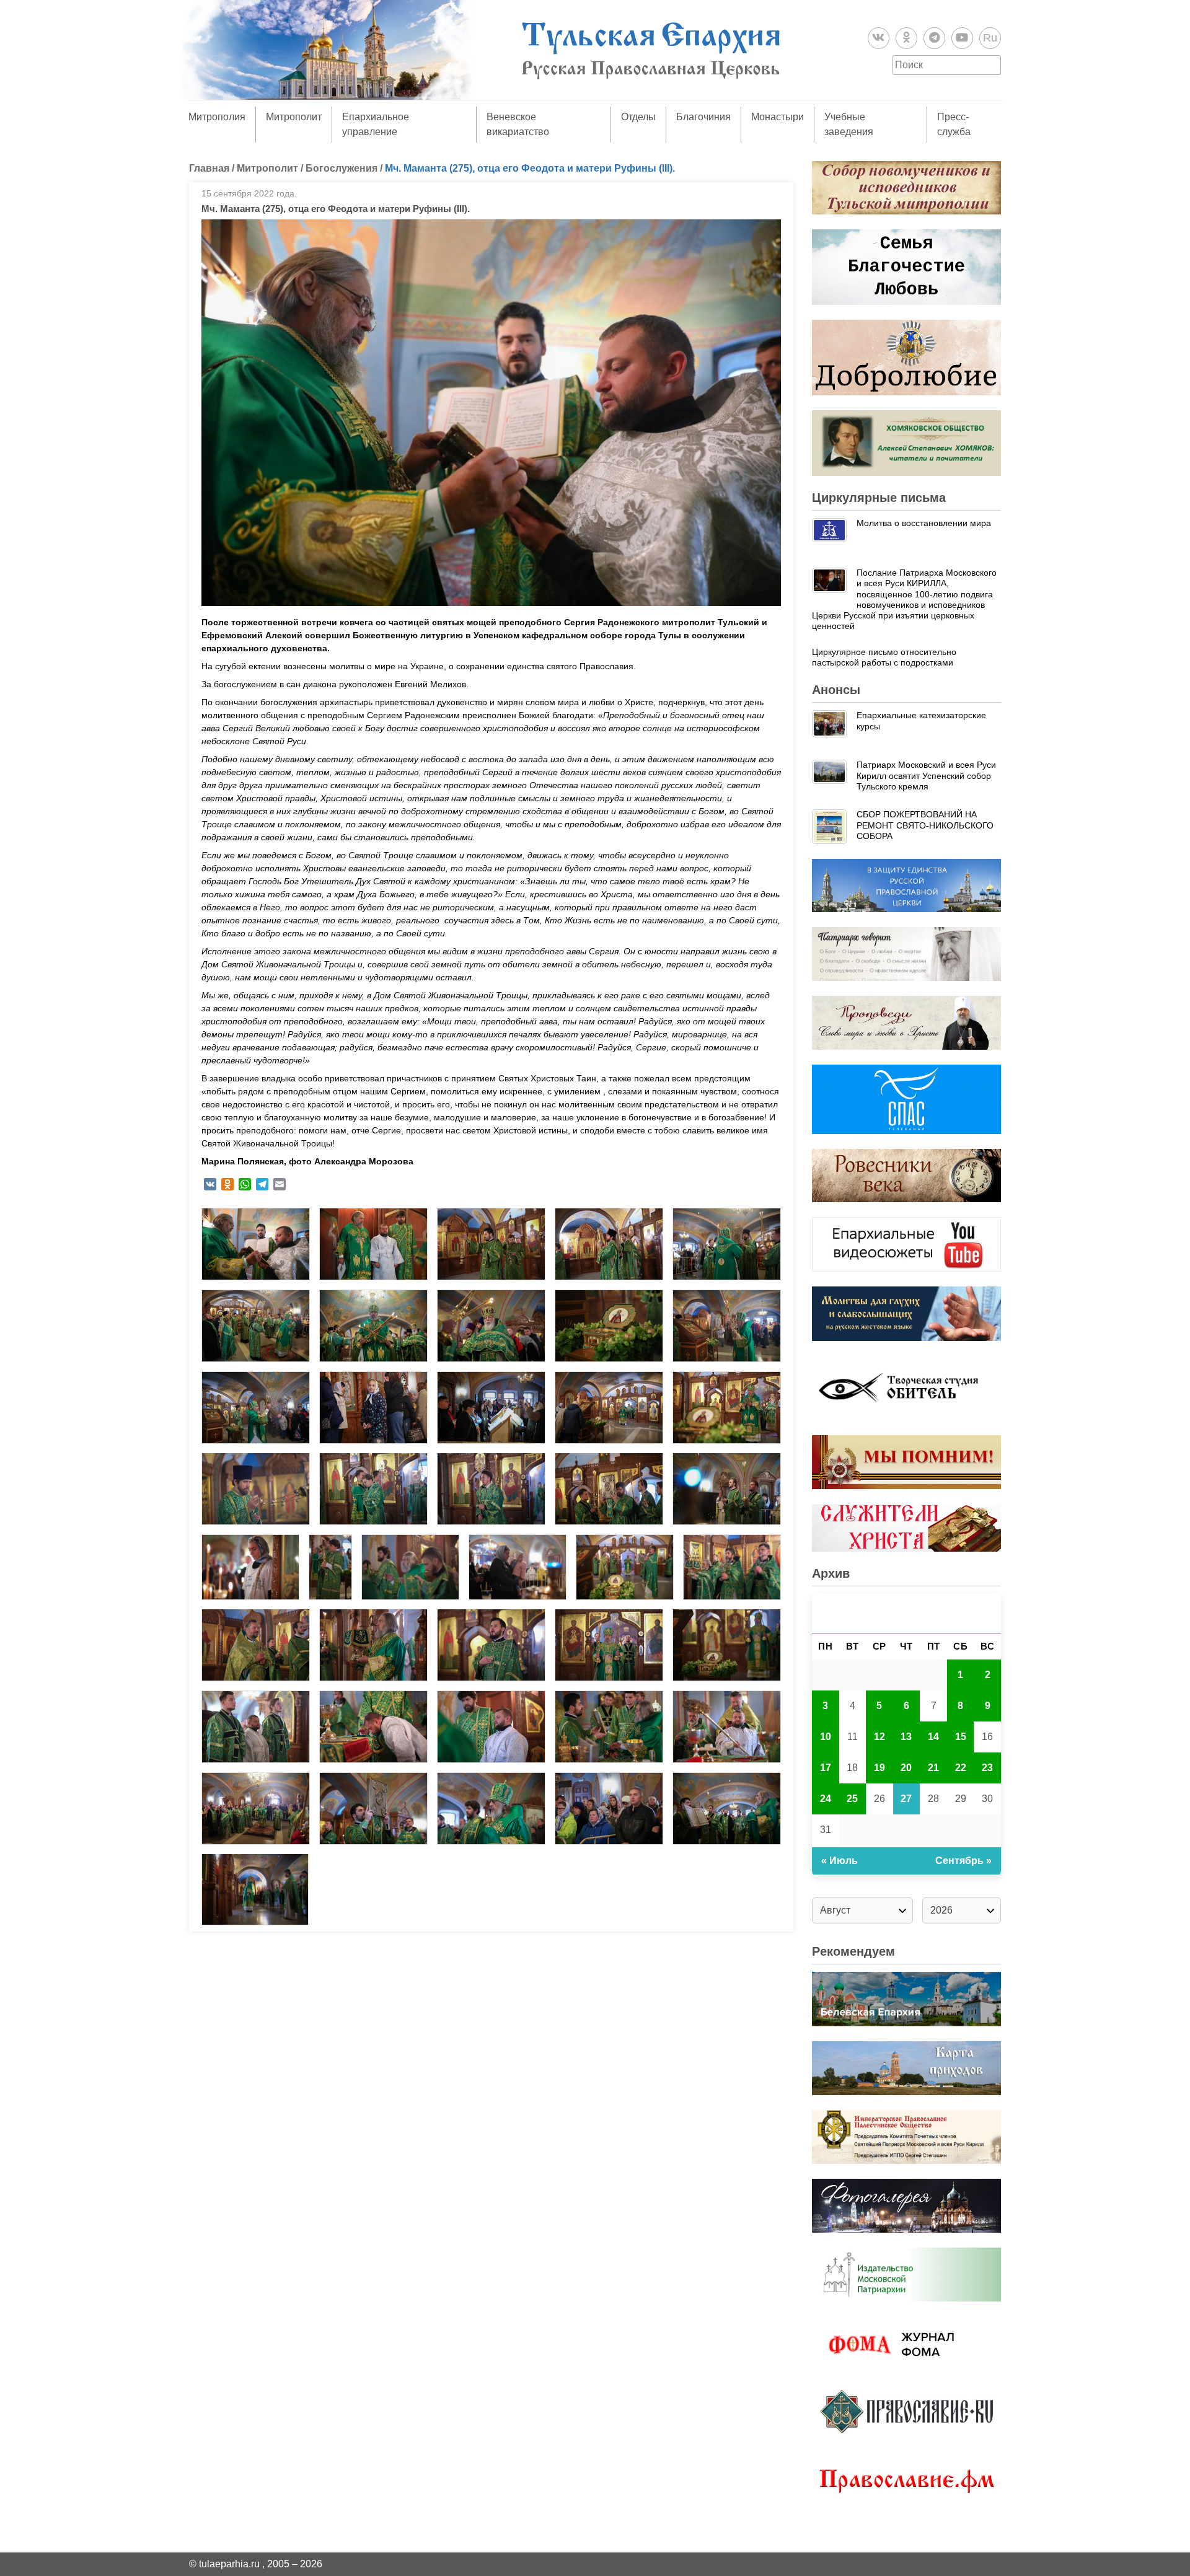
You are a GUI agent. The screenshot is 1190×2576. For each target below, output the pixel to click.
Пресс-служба (954, 124)
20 (906, 1768)
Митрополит (294, 117)
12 (879, 1737)
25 (852, 1799)
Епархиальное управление (376, 124)
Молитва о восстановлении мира (924, 523)
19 (879, 1768)
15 (961, 1737)
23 (987, 1768)
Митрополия (217, 117)
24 (826, 1799)
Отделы (638, 117)
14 (933, 1737)
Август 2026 (907, 1613)
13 (906, 1737)
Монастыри (778, 117)
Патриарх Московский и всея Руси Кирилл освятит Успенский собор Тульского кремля (926, 776)
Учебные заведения (849, 124)
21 (933, 1768)
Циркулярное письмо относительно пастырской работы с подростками (884, 657)
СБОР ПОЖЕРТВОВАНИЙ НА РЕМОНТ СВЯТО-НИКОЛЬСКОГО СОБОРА (925, 825)
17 (826, 1768)
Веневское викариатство (518, 124)
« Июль (840, 1861)
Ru (990, 38)
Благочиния (703, 117)
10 (826, 1737)
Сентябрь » (963, 1861)
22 (961, 1768)
